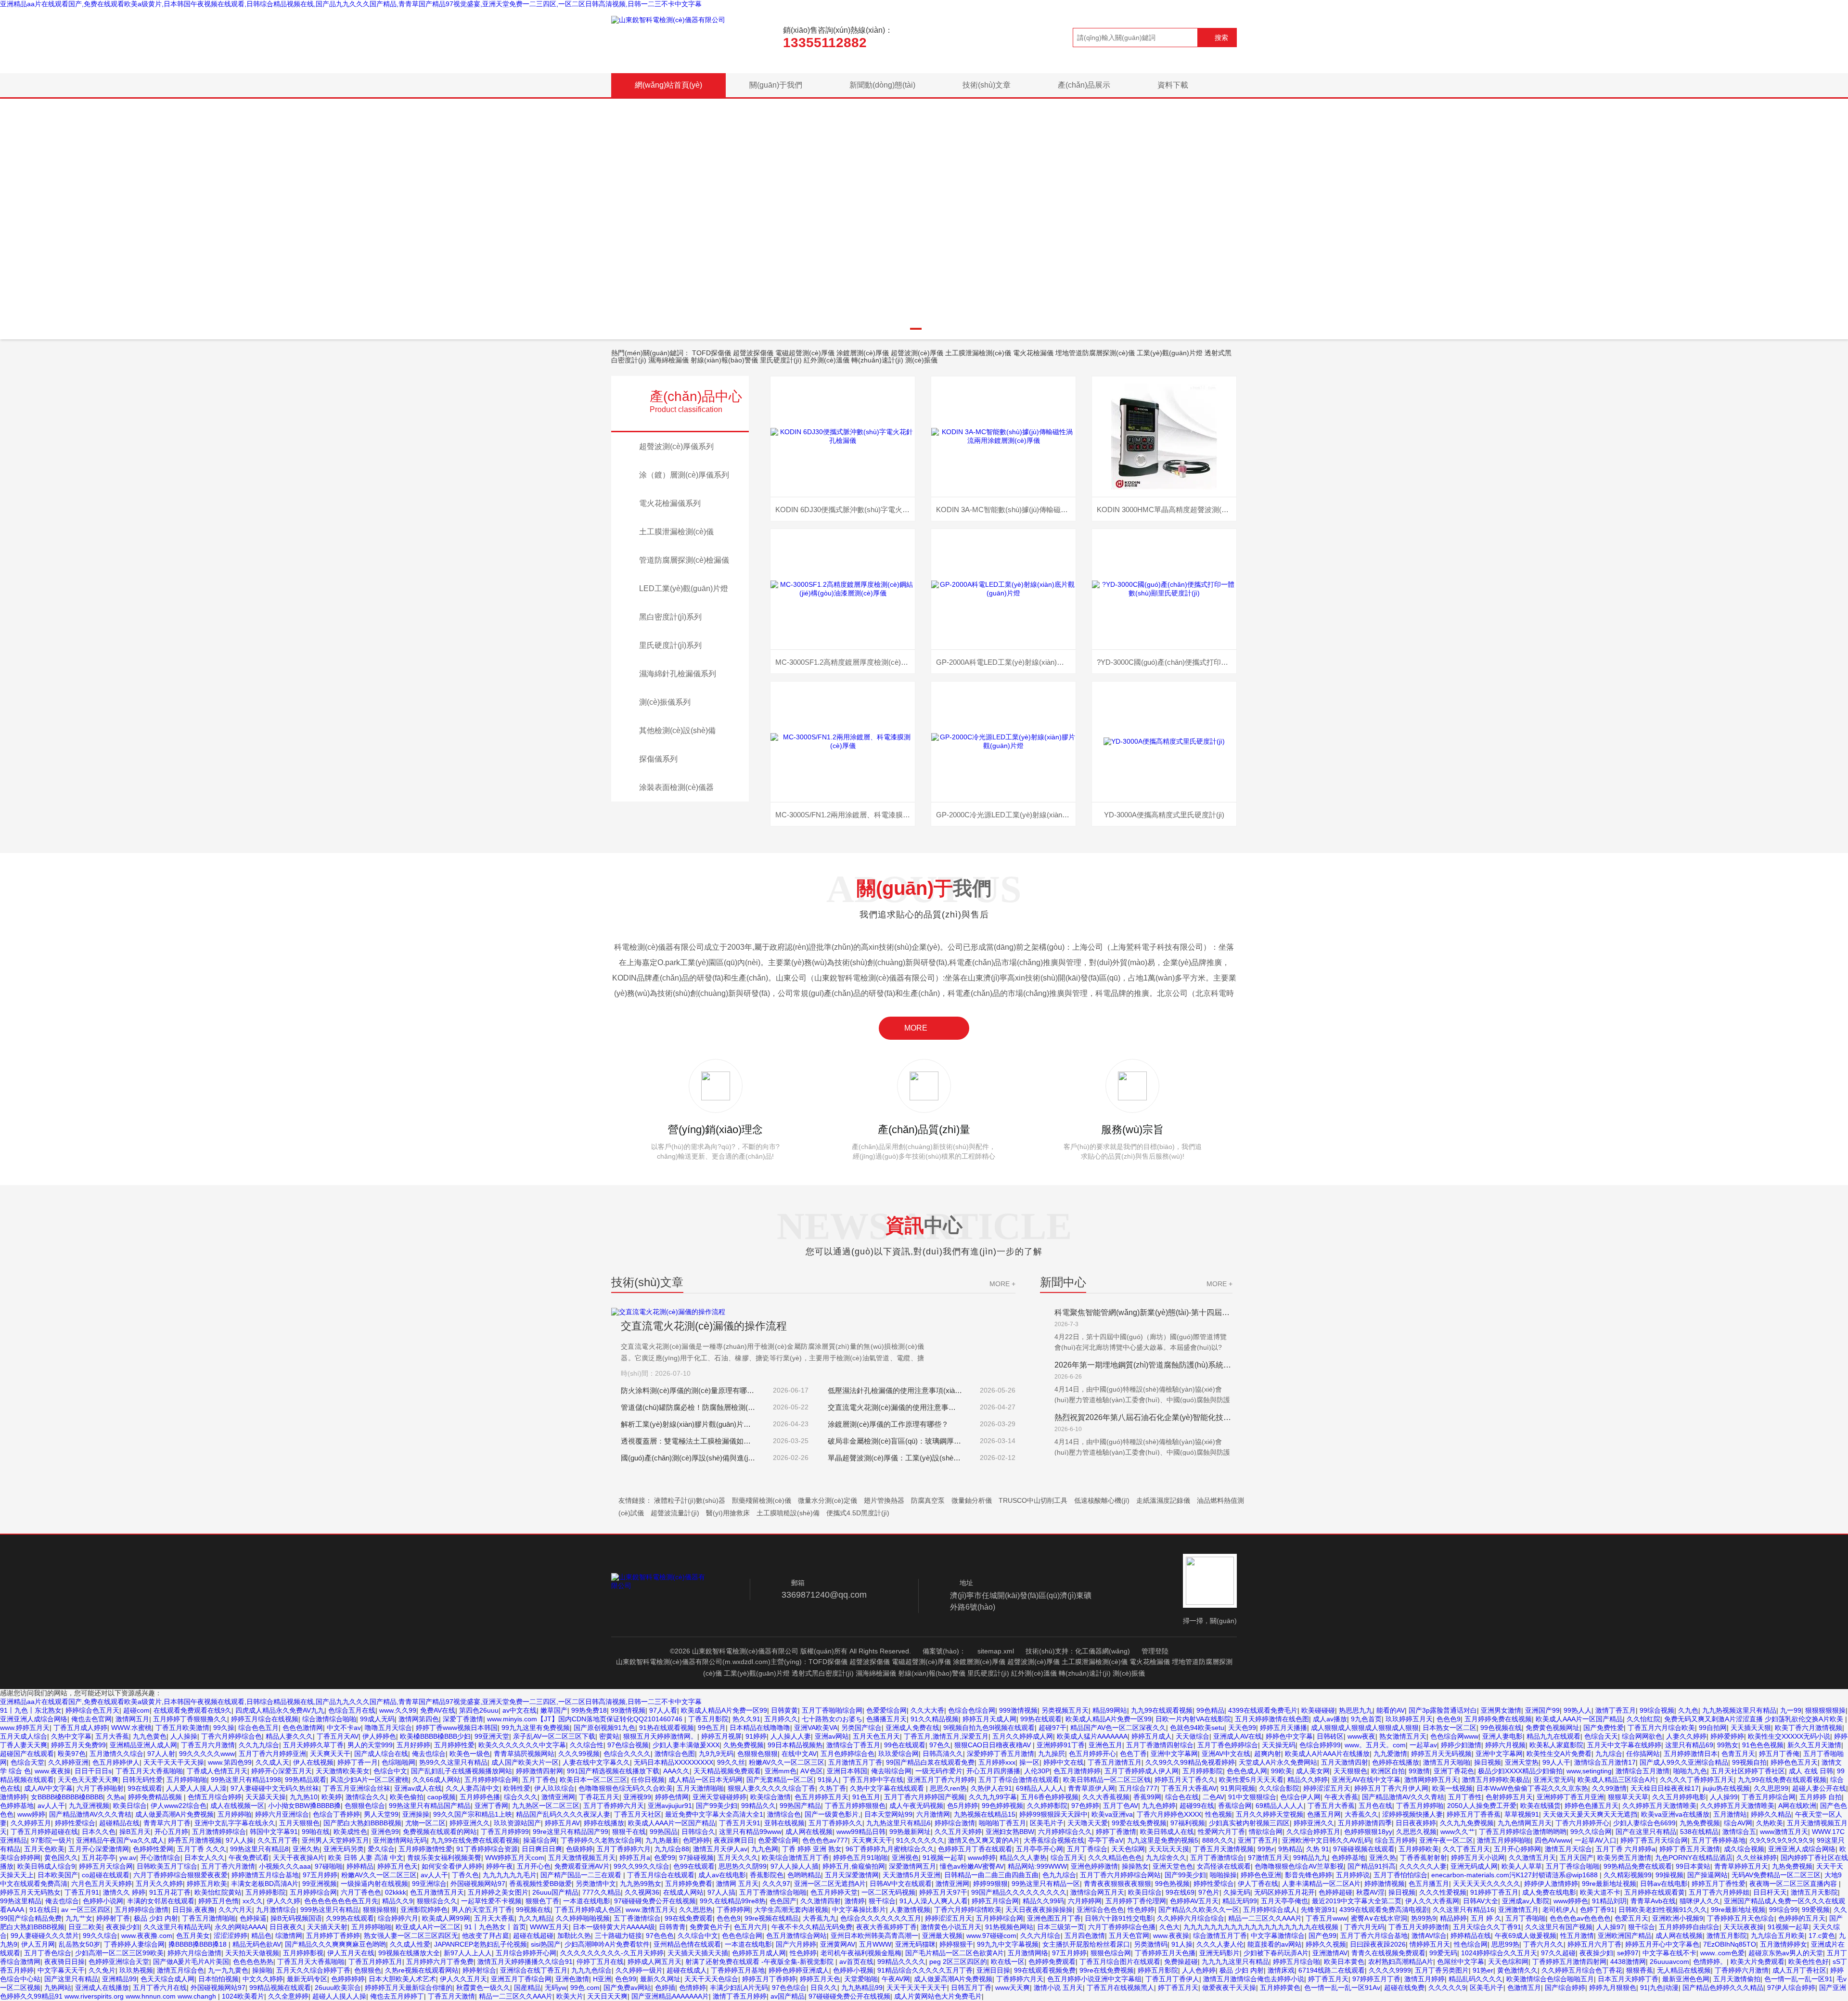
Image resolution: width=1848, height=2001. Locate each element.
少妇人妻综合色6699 (1644, 1823)
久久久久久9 (1447, 1988)
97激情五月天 (1269, 1858)
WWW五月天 (549, 1927)
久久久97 (776, 1884)
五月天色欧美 (44, 1849)
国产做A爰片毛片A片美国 (191, 1962)
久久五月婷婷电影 (1679, 1797)
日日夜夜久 (286, 1927)
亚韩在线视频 (784, 1823)
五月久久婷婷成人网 (1023, 1736)
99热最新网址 (910, 1832)
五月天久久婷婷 (159, 1884)
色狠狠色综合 (365, 1806)
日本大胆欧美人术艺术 (402, 1979)
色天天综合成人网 (167, 1979)
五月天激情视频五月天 (582, 1858)
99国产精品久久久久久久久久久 (1019, 1892)
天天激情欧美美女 (343, 1771)
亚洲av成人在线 (418, 1788)
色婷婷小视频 (853, 1970)
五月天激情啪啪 (700, 1788)
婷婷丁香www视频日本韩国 (457, 1728)
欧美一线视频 (1452, 1788)
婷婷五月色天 (398, 1866)
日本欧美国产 (58, 1875)
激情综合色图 (675, 1754)
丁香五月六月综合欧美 (1661, 1728)
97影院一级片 (51, 1840)
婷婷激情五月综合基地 (265, 1875)
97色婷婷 (1085, 1806)
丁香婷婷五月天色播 (1165, 1953)
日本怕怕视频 (218, 1979)
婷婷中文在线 (1064, 1762)
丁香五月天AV (338, 1736)
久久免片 (102, 1970)
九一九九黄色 (228, 1970)
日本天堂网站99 (888, 1814)
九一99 (1791, 1710)
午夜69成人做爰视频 (1526, 1936)
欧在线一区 (1008, 1962)
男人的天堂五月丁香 (482, 1910)
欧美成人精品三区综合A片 (1617, 1780)
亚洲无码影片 (1219, 1953)
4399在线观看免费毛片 (1263, 1710)
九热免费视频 (1700, 1823)
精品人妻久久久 (289, 1736)
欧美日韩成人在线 (1167, 1832)
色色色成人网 (1247, 1771)
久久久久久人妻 (1423, 1866)
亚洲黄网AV (838, 1944)
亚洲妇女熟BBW (1010, 1832)
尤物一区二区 (425, 1823)
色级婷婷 (579, 1849)
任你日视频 (648, 1780)
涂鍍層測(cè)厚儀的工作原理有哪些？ (888, 1424)
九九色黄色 (150, 1736)
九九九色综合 (591, 1970)
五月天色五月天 (876, 1736)
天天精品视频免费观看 (727, 1771)
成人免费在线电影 (1549, 1892)
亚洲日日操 (993, 1970)
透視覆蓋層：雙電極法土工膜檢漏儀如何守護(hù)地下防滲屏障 (688, 1441)
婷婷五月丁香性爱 (1719, 1884)
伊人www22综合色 (179, 1806)
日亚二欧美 (85, 1927)
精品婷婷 (1453, 1918)
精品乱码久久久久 (1476, 1979)
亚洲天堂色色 (1173, 1866)
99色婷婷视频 (1002, 1806)
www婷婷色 (1571, 1901)
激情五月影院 (1727, 1936)
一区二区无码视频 (888, 1892)
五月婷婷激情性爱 (425, 1849)
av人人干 (51, 1806)
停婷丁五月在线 (600, 1962)
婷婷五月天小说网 (1478, 1858)
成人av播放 (1330, 1719)
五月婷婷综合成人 (1270, 1910)
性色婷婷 (1141, 1910)
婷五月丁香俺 (1779, 1754)
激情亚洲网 (558, 1797)
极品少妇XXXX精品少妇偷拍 (1520, 1771)
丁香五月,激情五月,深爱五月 (946, 1736)
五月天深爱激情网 (852, 1875)
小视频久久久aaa (285, 1866)
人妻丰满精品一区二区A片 (1321, 1884)
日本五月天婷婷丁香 (1628, 1979)
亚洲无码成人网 (1474, 1866)
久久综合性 (587, 1745)
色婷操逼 (253, 1918)
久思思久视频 (1416, 1832)
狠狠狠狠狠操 (1825, 1710)
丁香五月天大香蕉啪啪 (149, 1771)
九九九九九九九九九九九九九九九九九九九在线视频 (1262, 1927)
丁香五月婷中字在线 (873, 1780)
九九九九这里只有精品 (1235, 1962)
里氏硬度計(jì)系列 (670, 645)
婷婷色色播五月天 (1591, 1806)
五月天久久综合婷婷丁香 (313, 1970)
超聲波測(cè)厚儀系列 (676, 446)
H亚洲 (602, 1979)
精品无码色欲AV (257, 1944)
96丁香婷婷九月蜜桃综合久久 (890, 1849)
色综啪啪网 (398, 1762)
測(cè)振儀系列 (665, 702)
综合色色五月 (258, 1728)
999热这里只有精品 (330, 1910)
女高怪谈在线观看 (1224, 1866)
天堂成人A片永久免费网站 (1278, 1762)
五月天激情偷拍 (1737, 1979)
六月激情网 (933, 1814)
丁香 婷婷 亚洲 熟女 (812, 1849)
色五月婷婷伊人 (116, 1762)
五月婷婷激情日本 (1691, 1754)
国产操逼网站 (1707, 1875)
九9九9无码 (716, 1754)
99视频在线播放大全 (409, 1953)
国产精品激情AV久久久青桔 (1403, 1797)
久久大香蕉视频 (1106, 1797)
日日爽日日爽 (542, 1849)
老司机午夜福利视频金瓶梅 (861, 1953)
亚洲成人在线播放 (102, 1988)
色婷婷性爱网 (153, 1849)
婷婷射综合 (479, 1970)
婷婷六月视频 (1505, 1745)
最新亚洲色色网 (1686, 1979)
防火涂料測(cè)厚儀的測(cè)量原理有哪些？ (688, 1390)
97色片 (1209, 1892)
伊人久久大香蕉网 (1432, 1901)
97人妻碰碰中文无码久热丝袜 (275, 1788)
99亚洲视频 (320, 1884)
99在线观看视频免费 (1045, 1970)
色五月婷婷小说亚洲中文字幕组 (1094, 1979)
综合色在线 (1182, 1797)
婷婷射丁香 (113, 1918)
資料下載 (1173, 85)
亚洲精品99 (119, 1979)
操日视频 (1488, 1762)
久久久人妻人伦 (1220, 1944)
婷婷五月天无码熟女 (30, 1892)
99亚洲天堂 (492, 1736)
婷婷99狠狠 (990, 1884)
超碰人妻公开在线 (1819, 1788)
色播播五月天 (886, 1719)
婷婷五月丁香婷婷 (769, 1979)
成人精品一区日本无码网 (706, 1780)
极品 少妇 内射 (156, 1918)
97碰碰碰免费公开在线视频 (655, 1901)
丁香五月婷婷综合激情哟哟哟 (1523, 1832)
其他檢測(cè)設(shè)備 (677, 730)
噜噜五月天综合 (388, 1728)
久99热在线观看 (350, 1918)
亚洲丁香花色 (1454, 1771)
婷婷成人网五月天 (654, 1962)
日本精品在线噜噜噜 (760, 1728)
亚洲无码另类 (344, 1849)
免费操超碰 (1181, 1962)
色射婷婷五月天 (1509, 1797)
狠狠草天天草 (1628, 1797)
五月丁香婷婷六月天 (614, 1806)
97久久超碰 (1558, 1953)
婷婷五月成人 (1152, 1736)
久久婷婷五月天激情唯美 (1659, 1806)
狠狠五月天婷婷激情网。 (660, 1736)
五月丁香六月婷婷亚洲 (272, 1754)
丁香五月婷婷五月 (375, 1962)
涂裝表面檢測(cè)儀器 (676, 787)
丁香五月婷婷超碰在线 (44, 1832)
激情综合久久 (366, 1797)
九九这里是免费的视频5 (1163, 1840)
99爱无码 (1443, 1953)
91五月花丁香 (170, 1892)
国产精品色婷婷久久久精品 (1723, 1988)
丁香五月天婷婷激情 (1419, 1927)
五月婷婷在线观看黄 (1655, 1892)
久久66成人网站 (436, 1780)
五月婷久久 (781, 1719)
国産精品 (527, 1988)
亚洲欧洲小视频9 (1678, 1918)
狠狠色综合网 (1111, 1953)
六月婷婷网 (1085, 1901)
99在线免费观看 (689, 1918)
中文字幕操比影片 (859, 1910)
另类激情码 (1151, 1944)
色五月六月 (751, 1927)
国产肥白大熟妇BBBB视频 (362, 1823)
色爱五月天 (1631, 1918)
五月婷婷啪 (234, 1814)
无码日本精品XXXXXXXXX (674, 1762)
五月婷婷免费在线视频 (1498, 1719)
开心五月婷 (171, 1832)
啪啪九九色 (1690, 1771)
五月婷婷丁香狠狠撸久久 (190, 1719)
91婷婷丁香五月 (1494, 1892)
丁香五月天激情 (451, 1996)
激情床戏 (1281, 1970)
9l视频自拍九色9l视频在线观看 (989, 1728)
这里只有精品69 (1689, 1745)
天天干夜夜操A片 (299, 1858)
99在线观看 (145, 1788)
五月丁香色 (539, 1780)
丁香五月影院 (708, 1719)
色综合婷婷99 (1320, 1745)
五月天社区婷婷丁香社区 (1748, 1771)
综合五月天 (1067, 1858)
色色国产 (783, 1901)
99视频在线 (533, 1910)
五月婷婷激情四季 (1365, 1823)
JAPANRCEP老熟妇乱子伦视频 (481, 1944)
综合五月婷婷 (1395, 1840)
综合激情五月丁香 (1220, 1936)
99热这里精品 (21, 1901)
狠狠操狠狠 (380, 1910)
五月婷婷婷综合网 (491, 1780)
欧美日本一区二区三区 (593, 1780)
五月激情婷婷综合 (219, 1832)
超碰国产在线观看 (27, 1754)
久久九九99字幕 (993, 1797)
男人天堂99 (381, 1814)
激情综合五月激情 (1643, 1771)
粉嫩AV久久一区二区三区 (787, 1762)
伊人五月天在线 (351, 1953)
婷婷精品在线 (1471, 1936)
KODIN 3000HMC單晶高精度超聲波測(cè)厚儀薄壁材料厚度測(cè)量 (1167, 510)
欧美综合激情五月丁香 (796, 1858)
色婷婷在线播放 (1396, 1762)
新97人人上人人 (468, 1953)
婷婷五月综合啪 (1296, 1962)
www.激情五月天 (650, 1910)
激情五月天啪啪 (1447, 1762)
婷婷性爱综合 (75, 1823)
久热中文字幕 (71, 1736)
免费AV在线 (438, 1710)
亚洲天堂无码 (1553, 1780)
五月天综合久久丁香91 (1487, 1927)
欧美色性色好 (1809, 1962)
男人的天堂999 (370, 1745)
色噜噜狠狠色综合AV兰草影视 (1299, 1866)
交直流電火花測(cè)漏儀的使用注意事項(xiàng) (895, 1407)
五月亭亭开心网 (1039, 1849)
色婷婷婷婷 (348, 1979)
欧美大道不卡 (1600, 1892)
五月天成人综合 (24, 1736)
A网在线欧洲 (1797, 1806)
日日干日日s (93, 1771)
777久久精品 (602, 1892)
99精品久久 (758, 1806)
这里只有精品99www (750, 1832)
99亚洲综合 (429, 1884)
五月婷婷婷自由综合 (1689, 1927)
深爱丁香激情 (463, 1719)
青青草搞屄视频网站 (524, 1754)
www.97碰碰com (991, 1936)
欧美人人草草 (1522, 1866)
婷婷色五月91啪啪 (860, 1858)
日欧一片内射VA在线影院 (1193, 1719)
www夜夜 (1361, 1736)
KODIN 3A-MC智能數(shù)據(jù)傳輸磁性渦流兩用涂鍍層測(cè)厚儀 (1006, 510)
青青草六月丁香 (167, 1823)
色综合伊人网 (1300, 1797)
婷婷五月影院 (1158, 1970)
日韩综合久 (698, 1832)
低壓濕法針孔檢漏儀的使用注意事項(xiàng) (895, 1390)
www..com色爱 (1722, 1953)
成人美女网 (1313, 1771)
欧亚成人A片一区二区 (428, 1927)
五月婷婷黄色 (1280, 1988)
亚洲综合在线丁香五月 (534, 1970)
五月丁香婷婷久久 (835, 1823)
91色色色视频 (1763, 1745)
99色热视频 (1172, 1884)
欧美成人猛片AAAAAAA (1092, 1736)
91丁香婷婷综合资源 (487, 1849)
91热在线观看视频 (667, 1728)
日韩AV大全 (1481, 1901)
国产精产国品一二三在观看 (582, 1875)
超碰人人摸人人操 (339, 1996)
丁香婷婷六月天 (1020, 1979)
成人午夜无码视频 (916, 1806)
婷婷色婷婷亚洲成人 (799, 1970)
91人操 (1182, 1944)
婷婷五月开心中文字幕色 (1662, 1944)
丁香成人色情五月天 (217, 1771)
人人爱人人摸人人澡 (196, 1788)
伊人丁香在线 (1258, 1884)
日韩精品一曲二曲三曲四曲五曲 (991, 1875)
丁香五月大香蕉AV (1189, 1788)
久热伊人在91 (991, 1788)
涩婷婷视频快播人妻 (1412, 1814)
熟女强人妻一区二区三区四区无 (411, 1936)
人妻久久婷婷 (1686, 1736)
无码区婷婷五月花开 (1284, 1892)
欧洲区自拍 (1388, 1771)
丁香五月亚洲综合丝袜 (357, 1788)
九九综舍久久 (1166, 1858)
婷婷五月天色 (820, 1979)
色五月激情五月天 (437, 1892)
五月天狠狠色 (299, 1823)
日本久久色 (99, 1832)
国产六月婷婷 (796, 1944)
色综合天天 (1601, 1736)
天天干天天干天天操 (174, 1762)
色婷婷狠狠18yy (1368, 1832)
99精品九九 (1310, 1858)
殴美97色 (72, 1754)
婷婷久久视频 (1326, 1944)
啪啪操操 (1223, 1875)
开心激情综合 (160, 1858)
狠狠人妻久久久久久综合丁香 (771, 1788)
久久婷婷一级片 (639, 1970)
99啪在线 (316, 1832)
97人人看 (663, 1710)
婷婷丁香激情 (1116, 1832)
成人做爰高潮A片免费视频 (174, 1814)
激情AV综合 (1429, 1936)
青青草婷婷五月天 (1741, 1866)
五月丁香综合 (1087, 1849)
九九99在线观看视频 (1162, 1710)
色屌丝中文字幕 (1461, 1962)
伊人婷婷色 (379, 1736)
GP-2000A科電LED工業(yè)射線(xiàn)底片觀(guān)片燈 (1006, 662)
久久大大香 (927, 1710)
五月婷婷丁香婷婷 (333, 1936)
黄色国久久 (61, 1858)
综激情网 (289, 1936)
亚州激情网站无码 (400, 1840)
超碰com (136, 1710)
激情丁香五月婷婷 (740, 1996)
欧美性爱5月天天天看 (1251, 1780)
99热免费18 (589, 1710)
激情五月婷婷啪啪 (1504, 1840)
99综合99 (1784, 1910)
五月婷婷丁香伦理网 (1136, 1901)
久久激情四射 (821, 1901)
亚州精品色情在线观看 (687, 1944)
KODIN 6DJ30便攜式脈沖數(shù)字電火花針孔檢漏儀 (845, 510)
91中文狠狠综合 (1252, 1797)
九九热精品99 (862, 1988)
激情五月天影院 (1814, 1892)
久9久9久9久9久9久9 (1781, 1840)
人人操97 (1610, 1927)
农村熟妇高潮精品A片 (1401, 1962)
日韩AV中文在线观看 (901, 1884)
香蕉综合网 (1235, 1806)
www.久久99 (398, 1710)
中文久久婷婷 (263, 1979)
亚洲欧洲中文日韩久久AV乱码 (1327, 1840)
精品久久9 (398, 1901)
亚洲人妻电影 (1502, 1736)
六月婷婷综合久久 (1065, 1832)
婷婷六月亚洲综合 (282, 1814)
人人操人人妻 (791, 1736)
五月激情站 (1730, 1814)
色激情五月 (1524, 1988)
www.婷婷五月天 (25, 1728)
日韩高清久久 (943, 1754)
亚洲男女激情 (1501, 1710)
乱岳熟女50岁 (79, 1944)
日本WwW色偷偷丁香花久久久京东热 (1532, 1788)
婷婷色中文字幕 (1289, 1736)
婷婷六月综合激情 (194, 1953)
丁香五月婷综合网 (1769, 1797)
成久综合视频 (1744, 1849)
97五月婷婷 (320, 1875)
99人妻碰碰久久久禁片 (45, 1936)
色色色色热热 (253, 1962)
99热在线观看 (1041, 1719)
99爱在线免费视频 (1139, 1823)
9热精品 (1290, 1849)
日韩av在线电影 (1664, 1884)
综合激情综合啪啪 (329, 1719)
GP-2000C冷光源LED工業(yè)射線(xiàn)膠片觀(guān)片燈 (1006, 815)
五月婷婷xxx (997, 1762)
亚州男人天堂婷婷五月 (335, 1840)
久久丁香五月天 (1466, 1849)
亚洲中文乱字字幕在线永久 (235, 1823)
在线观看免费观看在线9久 (192, 1710)
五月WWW (875, 1944)
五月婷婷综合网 (313, 1892)
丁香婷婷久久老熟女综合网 (601, 1840)
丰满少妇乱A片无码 (739, 1988)
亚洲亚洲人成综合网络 (34, 1719)
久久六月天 (235, 1910)
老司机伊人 (1559, 1910)
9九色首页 (1366, 1719)
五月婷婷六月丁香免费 (440, 1962)
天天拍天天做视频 (252, 1953)
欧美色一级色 (470, 1754)
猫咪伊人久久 (1700, 1901)
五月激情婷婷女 (1784, 1944)
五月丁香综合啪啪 (1573, 1866)
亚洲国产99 (1542, 1710)
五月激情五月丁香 (855, 1762)
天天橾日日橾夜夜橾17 (1665, 1788)
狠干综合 (882, 1901)
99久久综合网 (1591, 1832)
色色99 (626, 1979)
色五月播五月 (1429, 1884)
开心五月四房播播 (993, 1771)
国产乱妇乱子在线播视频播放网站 (462, 1771)
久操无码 (1237, 1892)
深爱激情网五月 (912, 1866)
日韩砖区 (1330, 1736)
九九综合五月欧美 (1778, 1936)
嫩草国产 (554, 1710)
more (916, 1028)
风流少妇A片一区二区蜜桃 (369, 1780)
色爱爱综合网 (886, 1710)
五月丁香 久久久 (202, 1849)
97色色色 (660, 1936)
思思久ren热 (948, 1788)
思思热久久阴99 (743, 1866)
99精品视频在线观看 (280, 1988)
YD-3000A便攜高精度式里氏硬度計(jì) (1164, 815)
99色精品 (1210, 1710)
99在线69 (1180, 1892)
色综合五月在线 (352, 1710)
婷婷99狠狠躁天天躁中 (1053, 1814)
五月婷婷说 (1353, 1875)
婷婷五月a (635, 1858)
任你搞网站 (1643, 1754)
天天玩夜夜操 (1744, 1927)
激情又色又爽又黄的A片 (984, 1840)
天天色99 (1242, 1728)
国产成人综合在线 (381, 1754)
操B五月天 (135, 1832)
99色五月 (712, 1728)
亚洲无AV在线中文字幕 (1366, 1780)
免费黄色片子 (710, 1927)
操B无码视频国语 (296, 1918)
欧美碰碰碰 (1318, 1710)
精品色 (261, 1936)
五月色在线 (1375, 1806)
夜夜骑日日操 (64, 1962)
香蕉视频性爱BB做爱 (540, 1884)
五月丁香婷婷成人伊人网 (1142, 1771)
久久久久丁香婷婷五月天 (1697, 1780)
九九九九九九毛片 (510, 1875)
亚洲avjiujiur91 (670, 1806)
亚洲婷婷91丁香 (1061, 1745)
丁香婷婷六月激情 (1742, 1970)
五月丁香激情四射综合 (1160, 1745)
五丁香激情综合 (637, 1918)
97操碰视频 (696, 1858)
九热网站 (58, 1988)
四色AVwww (1553, 1840)
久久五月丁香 (278, 1840)
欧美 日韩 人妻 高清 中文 (366, 1858)
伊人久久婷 (283, 1901)
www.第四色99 (230, 1762)
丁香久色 (465, 1875)
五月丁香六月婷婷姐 (1719, 1892)
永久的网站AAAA (240, 1927)
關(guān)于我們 (776, 85)
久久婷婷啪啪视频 (583, 1918)
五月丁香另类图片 (1442, 1970)
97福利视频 (1188, 1823)
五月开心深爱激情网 (99, 1849)
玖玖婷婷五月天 (1409, 1719)
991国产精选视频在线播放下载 (613, 1771)
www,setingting (1589, 1771)
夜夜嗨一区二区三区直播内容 (1794, 1884)
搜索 (1221, 38)
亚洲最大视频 (942, 1936)
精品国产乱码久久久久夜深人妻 (563, 1814)
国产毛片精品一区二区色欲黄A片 (955, 1953)
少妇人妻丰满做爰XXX (686, 1745)
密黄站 (609, 1736)
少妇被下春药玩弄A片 (1276, 1953)
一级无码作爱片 (939, 1771)
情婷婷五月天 (1430, 1944)
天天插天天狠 (1751, 1728)
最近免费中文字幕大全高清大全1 (714, 1814)
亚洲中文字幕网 (1174, 1754)
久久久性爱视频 (1443, 1892)
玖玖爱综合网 (898, 1754)
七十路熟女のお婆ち (832, 1719)
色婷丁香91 (1597, 1910)
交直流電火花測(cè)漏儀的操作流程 (704, 1326)
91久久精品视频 (935, 1719)
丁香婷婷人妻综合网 (134, 1944)
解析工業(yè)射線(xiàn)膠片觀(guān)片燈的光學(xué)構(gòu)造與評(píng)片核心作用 (688, 1424)
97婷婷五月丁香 (1376, 1979)
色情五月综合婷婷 (215, 1797)
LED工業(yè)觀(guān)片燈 (684, 588)
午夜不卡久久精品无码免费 (812, 1927)
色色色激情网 (303, 1728)
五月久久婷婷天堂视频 (1270, 1814)
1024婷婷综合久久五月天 (1499, 1953)
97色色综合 (789, 1988)
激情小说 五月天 (1058, 1988)
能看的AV (1391, 1710)
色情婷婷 (693, 1988)
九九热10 (304, 1797)
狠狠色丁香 (542, 1901)
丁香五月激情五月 (1115, 1762)
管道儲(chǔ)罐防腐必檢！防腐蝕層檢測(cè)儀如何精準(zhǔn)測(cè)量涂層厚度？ (688, 1407)
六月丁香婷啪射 (100, 1788)
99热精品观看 (306, 1780)
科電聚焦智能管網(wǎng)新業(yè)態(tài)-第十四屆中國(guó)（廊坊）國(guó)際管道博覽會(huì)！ (1143, 1312)
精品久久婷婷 (1308, 1780)
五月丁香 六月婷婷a (1626, 1849)
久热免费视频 (744, 1745)
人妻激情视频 (910, 1910)
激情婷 (855, 1901)
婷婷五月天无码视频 (1441, 1754)
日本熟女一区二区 (1450, 1728)
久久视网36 (642, 1892)
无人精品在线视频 (1684, 1970)
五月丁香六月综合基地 (1374, 1936)
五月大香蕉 (112, 1736)
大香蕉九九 (820, 1918)
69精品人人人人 (1040, 1788)
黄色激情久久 (1517, 1970)
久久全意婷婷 (288, 1996)
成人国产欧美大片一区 (525, 1762)
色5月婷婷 (962, 1806)
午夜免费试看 (249, 1858)
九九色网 (765, 1849)
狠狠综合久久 (437, 1901)
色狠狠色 (368, 1970)
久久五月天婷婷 (958, 1832)
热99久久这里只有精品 (453, 1762)
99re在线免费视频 (1107, 1970)
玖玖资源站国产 (517, 1823)
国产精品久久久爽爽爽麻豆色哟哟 (335, 1944)
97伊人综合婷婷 (1791, 1988)
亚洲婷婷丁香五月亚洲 (1570, 1797)
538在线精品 (1699, 1832)
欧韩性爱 (517, 1788)
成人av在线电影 (722, 1875)
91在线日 (43, 1910)
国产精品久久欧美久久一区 (1199, 1910)
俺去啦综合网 (891, 1771)
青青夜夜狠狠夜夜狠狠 (1117, 1884)
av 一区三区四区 (86, 1910)
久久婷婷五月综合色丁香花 (1582, 1970)
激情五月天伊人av (720, 1849)
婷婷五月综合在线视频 (265, 1719)
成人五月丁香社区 (1799, 1970)
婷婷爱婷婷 (1727, 1736)
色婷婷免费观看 (1052, 1962)
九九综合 (1609, 1754)
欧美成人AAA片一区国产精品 (1579, 1719)
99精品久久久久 (901, 1962)
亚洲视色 (905, 1858)
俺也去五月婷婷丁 (397, 1996)
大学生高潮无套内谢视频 (791, 1910)
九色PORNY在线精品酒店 (1694, 1858)
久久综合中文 (698, 1936)
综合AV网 (1738, 1823)
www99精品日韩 (861, 1832)
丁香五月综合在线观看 (661, 1875)
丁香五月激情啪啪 (209, 1918)
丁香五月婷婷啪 (1420, 1806)
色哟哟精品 (804, 1875)
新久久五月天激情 (1814, 1745)
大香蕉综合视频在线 (1054, 1840)
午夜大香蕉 (1341, 1797)
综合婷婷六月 (398, 1918)
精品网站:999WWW (1037, 1866)
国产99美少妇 (717, 1806)
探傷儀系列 (658, 759)
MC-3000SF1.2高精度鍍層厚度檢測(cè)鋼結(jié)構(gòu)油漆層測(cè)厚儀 (845, 662)
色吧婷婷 (696, 1840)
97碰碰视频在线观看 (1364, 1849)
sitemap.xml (996, 1651)
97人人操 (240, 1840)
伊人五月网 (38, 1944)
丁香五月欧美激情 (182, 1728)
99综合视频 (1657, 1710)
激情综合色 (784, 1814)
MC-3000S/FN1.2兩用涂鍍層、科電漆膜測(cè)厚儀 (845, 815)
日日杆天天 (1770, 1892)
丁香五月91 (82, 1892)
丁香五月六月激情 (208, 1745)
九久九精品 (535, 1918)
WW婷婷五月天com (515, 1858)
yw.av (128, 1858)
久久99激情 (1609, 1788)
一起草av (1423, 1745)
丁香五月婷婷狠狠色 (855, 1806)
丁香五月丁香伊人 (1172, 1979)
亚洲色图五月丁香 (1054, 1918)
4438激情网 (1628, 1962)
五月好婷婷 (413, 1745)
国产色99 (1322, 1936)
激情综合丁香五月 (853, 1745)
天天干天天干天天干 (917, 1988)
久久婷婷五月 (31, 1823)
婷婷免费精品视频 (156, 1797)
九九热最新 (662, 1840)
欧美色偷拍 (407, 1797)
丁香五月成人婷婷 (80, 1728)
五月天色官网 (1129, 1936)
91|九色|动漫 (1659, 1988)
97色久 (940, 1745)
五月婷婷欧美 (1419, 1849)
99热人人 (1578, 1710)
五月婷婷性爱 (454, 1745)
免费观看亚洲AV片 (582, 1866)
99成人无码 (377, 1719)
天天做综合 (1193, 1736)
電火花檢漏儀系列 (670, 503)
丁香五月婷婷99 (505, 1832)
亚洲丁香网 (491, 1806)
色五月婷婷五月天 (821, 1797)
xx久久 (253, 1901)
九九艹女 (79, 1918)
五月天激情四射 (1345, 1762)
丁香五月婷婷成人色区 (588, 1910)
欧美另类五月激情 (1624, 1858)
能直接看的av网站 (1275, 1944)
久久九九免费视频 (1467, 1823)
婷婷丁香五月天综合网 (1654, 1840)
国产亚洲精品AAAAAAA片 (670, 1996)
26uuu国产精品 (555, 1892)
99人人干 (1556, 1762)
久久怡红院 (1643, 1719)
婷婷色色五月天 (1794, 1762)
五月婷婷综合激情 (141, 1910)
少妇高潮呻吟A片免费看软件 (607, 1944)
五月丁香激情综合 (1217, 1858)
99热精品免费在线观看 (1638, 1866)
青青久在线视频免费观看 (1388, 1953)
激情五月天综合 (1568, 1849)
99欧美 (1282, 1771)
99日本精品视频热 (795, 1745)
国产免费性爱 (1604, 1728)
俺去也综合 (429, 1754)
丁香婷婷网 (733, 1910)
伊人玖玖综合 (554, 1788)
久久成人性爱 (410, 1944)
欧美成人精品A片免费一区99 (724, 1710)
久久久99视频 (579, 1754)
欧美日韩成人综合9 (46, 1866)
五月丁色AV (1121, 1806)
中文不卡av (344, 1728)
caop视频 (442, 1797)
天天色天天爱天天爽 (88, 1780)
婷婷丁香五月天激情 (1690, 1849)
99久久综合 (100, 1936)
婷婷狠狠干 (956, 1944)
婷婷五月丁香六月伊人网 (1391, 1788)
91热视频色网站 (1009, 1927)
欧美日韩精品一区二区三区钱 (1107, 1780)
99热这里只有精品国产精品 (430, 1806)
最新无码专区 (307, 1979)
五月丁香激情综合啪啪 (773, 1892)
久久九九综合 (259, 1745)
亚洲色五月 (1105, 1745)
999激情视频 (1018, 1710)
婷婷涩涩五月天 (1327, 1788)
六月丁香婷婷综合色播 (1122, 1927)
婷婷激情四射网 (539, 1771)
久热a (115, 1797)
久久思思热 (696, 1910)
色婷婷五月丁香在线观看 (975, 1849)
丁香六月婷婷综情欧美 (968, 1910)
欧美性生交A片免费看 (1559, 1754)
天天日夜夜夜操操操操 (1039, 1910)
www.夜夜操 (53, 1771)
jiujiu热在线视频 (1726, 1788)
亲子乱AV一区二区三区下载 (554, 1736)
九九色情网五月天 (1525, 1823)
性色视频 (1219, 1814)
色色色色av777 (825, 1840)
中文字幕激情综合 (1278, 1936)
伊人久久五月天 (463, 1979)
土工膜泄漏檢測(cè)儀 (676, 532)
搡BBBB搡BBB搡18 (199, 1944)
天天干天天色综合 (711, 1979)
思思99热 (1505, 1944)
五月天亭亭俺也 (1284, 1901)
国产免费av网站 (627, 1988)
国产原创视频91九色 (604, 1728)
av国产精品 (788, 1996)
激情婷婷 (13, 1797)
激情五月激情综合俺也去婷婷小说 (1254, 1979)
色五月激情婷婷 (1077, 1771)
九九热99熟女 (641, 1884)
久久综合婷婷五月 (1313, 1832)
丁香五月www (1326, 1918)
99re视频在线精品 (772, 1918)
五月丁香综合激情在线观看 (1019, 1780)
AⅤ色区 (812, 1771)
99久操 (224, 1728)
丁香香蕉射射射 (1424, 1858)
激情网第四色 (419, 1719)
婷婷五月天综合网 (106, 1866)
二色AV (1213, 1797)
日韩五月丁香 (971, 1988)
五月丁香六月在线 (160, 1988)
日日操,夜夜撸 (193, 1910)
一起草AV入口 (1596, 1840)
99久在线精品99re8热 (733, 1901)
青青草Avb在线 (1653, 1901)
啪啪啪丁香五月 (1002, 1823)
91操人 (828, 1780)
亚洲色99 (385, 1832)
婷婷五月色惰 (218, 1901)
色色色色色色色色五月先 (341, 1901)
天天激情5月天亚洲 (911, 1875)
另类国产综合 (861, 1728)
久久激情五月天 (1532, 1858)
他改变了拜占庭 (486, 1936)
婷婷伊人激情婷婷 (1551, 1884)
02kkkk (396, 1892)
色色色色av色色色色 (1580, 1918)
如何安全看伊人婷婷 (452, 1866)
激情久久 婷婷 (124, 1892)
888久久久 (1218, 1840)
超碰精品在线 (119, 1823)
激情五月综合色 (180, 1970)
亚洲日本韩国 (847, 1771)
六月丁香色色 (361, 1892)
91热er (1483, 1970)
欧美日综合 (130, 1806)
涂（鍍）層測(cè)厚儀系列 (684, 475)
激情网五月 (132, 1719)
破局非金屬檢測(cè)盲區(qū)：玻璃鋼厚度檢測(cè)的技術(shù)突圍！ (895, 1441)
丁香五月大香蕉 (1331, 1806)
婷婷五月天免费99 (78, 1745)
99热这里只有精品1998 (246, 1780)
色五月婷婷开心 (1092, 1754)
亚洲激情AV (1330, 1953)
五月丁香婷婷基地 (1719, 1840)
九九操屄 (1052, 1754)
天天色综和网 (1508, 1962)
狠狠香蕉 (1640, 1970)
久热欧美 (1770, 1823)
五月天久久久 (738, 1858)
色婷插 (665, 1988)
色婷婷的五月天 (1802, 1918)
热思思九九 (1356, 1710)
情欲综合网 (1266, 1832)
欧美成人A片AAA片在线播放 (1327, 1754)
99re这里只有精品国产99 (571, 1832)
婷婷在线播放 (604, 1823)
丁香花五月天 (599, 1797)
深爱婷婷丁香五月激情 (1001, 1754)
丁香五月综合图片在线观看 (1120, 1962)
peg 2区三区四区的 (958, 1962)
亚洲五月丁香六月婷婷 (941, 1780)
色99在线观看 (694, 1866)
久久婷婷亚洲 (68, 1762)
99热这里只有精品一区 (1046, 1884)
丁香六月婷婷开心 (1582, 1823)
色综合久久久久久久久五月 (881, 1918)
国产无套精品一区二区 (780, 1780)
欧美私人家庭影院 (1556, 1745)
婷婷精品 (360, 1866)
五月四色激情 (1085, 1936)
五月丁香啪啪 (1526, 1918)
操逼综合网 (540, 1840)
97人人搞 (721, 1892)
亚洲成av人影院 (1526, 1901)
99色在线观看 (905, 1745)
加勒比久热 (574, 1936)
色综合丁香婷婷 (336, 1814)
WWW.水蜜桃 (131, 1728)
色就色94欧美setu (1197, 1728)
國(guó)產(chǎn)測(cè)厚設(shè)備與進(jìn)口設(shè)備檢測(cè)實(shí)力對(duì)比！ (688, 1458)
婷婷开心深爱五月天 (282, 1771)
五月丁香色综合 (48, 1953)
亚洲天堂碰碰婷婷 (719, 1797)
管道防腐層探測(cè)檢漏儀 (684, 560)
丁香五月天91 (740, 1823)
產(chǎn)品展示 (1084, 85)
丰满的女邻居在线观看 (161, 1901)
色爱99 (665, 1858)
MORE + (1002, 1284)
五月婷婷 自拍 (1821, 1797)
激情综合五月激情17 (1605, 1762)
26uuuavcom (1669, 1962)
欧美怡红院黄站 (218, 1892)
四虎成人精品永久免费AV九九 (280, 1710)
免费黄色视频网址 (1553, 1728)
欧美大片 (570, 1996)
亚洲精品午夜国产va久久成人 (120, 1840)
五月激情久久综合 (116, 1754)
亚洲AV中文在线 (1226, 1754)
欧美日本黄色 (1344, 1962)
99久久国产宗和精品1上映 (473, 1814)
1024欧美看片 (243, 1996)
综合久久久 (521, 1797)
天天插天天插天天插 (698, 1953)
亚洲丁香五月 (1258, 1840)
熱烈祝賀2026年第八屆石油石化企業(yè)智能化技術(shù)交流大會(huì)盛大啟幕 (1143, 1417)
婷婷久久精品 (1771, 1814)
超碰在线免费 (1404, 1988)
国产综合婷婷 (1565, 1988)
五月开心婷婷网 (1517, 1849)
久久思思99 (1771, 1788)
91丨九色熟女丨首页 (495, 1927)
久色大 (1169, 1927)
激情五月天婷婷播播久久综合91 (525, 1962)
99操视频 (1669, 1875)
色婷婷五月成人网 (759, 1953)
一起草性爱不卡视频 (491, 1901)
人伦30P (1037, 1771)
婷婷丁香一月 (358, 1762)
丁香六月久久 (1543, 1944)
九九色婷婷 (1159, 1806)
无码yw (556, 1988)
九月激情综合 (276, 1910)
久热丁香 (833, 1788)
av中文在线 (520, 1710)
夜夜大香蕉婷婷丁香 (886, 1927)
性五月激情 (1577, 1936)
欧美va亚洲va (1112, 1814)
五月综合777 (1138, 1788)
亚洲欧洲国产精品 (1625, 1936)
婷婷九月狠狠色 (1613, 1988)
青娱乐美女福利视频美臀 (444, 1858)
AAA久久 (676, 1771)
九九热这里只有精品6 (898, 1823)
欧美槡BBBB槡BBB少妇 (435, 1736)
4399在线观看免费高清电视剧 (1384, 1910)
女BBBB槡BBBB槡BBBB (67, 1797)
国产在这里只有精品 (1646, 1832)
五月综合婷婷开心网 (526, 1953)
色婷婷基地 (17, 1806)
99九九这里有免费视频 (536, 1728)
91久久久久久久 (920, 1840)
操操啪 (262, 1970)
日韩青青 (672, 1927)
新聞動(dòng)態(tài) (882, 85)
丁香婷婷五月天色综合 (1741, 1918)
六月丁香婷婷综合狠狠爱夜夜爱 (180, 1875)
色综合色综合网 (972, 1710)
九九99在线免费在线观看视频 (1782, 1780)
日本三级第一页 (1061, 1927)
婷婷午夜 (500, 1866)
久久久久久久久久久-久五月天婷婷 (612, 1953)
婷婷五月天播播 (1283, 1728)
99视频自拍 (1749, 1762)
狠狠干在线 (629, 1832)
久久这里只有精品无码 (177, 1927)
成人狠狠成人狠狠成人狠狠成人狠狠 (1365, 1728)
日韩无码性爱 (142, 1780)
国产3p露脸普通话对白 (1443, 1710)
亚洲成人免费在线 (912, 1728)
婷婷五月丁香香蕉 (1474, 1814)
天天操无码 (1279, 1745)
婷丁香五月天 (1328, 1979)
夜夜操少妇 (123, 1927)
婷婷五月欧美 (207, 1884)
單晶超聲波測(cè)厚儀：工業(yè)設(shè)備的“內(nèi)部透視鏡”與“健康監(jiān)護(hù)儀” (895, 1458)
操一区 (1029, 1762)
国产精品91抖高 (1372, 1866)
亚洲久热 (306, 1849)
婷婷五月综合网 (995, 1901)
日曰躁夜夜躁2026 (1378, 1944)
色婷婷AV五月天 (1194, 1901)
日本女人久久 (205, 1858)
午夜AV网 (896, 1979)
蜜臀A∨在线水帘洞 (1379, 1918)
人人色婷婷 (1199, 1970)
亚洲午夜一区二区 (1446, 1840)
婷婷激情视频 (1385, 1884)
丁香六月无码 (1364, 1927)
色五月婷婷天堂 (834, 1892)
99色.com (585, 1988)
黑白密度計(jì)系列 (670, 617)
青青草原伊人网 (1091, 1788)
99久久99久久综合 (642, 1866)
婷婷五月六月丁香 (1594, 1944)
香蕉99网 (1147, 1797)
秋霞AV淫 (1370, 1892)
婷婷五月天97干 (943, 1892)
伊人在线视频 (313, 1762)
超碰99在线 (1197, 1806)
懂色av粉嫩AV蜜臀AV (972, 1866)
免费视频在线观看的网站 (440, 1832)
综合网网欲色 (1642, 1736)
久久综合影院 (1279, 1788)
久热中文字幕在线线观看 (888, 1788)
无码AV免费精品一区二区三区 (1776, 1875)
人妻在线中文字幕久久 (596, 1762)
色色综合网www (1454, 1736)
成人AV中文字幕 (48, 1788)
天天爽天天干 (330, 1754)
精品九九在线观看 (1553, 1736)
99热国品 (664, 1832)
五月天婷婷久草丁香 (313, 1745)
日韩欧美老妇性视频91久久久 (1663, 1910)
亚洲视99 (637, 1797)
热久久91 (746, 1719)
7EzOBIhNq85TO (1730, 1944)
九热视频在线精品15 (985, 1814)
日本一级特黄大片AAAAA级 (614, 1927)
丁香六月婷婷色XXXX (1169, 1814)
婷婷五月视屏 (721, 1736)
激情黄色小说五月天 (951, 1927)
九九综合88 (672, 1849)
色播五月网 (1324, 1814)
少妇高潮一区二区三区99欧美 (119, 1953)
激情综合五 (1739, 1832)
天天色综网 (1128, 1849)
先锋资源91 (1318, 1910)
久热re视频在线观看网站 (422, 1970)
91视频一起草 (943, 1858)
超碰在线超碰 (533, 1936)
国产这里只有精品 (71, 1979)
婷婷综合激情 (955, 1823)
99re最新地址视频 (1609, 1884)
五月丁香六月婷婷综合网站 (1120, 1875)
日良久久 (824, 1988)
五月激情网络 (1028, 1953)
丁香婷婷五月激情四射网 (1569, 1962)
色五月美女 (193, 1936)
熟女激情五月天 (1403, 1736)
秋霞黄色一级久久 (483, 1988)
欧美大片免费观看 (1758, 1962)
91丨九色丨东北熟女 (31, 1710)
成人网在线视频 (809, 1832)
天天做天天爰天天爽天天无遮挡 (1590, 1814)
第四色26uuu (479, 1710)
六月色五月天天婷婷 (102, 1884)
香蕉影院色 (767, 1875)
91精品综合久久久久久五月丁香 (925, 1970)
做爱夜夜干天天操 (1229, 1988)
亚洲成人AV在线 (1238, 1736)
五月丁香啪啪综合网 (832, 1710)
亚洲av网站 (832, 1736)
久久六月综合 (1040, 1936)
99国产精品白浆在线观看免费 (930, 1762)
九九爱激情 (1390, 1754)
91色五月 (866, 1797)
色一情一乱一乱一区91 (1798, 1979)
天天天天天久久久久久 (1487, 1884)
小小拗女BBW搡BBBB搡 (304, 1806)
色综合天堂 (27, 1762)
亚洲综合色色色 (1100, 1910)
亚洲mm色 (781, 1771)
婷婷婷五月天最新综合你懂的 (409, 1988)
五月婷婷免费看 (689, 1884)
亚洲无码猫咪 (915, 1944)
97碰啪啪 (329, 1866)
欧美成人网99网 (446, 1918)
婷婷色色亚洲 (1261, 1875)
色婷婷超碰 (1335, 1892)
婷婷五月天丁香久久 (1185, 1780)
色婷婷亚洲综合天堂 (119, 1962)
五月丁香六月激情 (228, 1866)
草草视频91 (1522, 1814)
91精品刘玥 (1609, 1901)
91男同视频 (1238, 1788)
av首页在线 (856, 1962)
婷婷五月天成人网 (989, 1719)
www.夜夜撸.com (147, 1936)
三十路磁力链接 (618, 1936)
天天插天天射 (327, 1927)
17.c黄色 (1822, 1936)
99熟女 (1728, 1745)
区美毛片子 (1047, 1823)
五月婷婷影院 (1203, 1771)
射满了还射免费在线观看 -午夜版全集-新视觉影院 (760, 1962)
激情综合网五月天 (1097, 1892)
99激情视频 (628, 1710)
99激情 (1419, 1771)
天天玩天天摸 (1169, 1849)
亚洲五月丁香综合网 (521, 1979)
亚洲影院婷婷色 (424, 1910)
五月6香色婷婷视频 (1050, 1797)
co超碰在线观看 (106, 1875)
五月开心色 (534, 1866)
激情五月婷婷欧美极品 (1496, 1780)
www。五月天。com (1375, 1745)
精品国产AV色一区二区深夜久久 (1118, 1728)
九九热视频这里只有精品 (1739, 1710)
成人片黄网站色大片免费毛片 (938, 1996)
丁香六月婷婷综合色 (231, 1736)
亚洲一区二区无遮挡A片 (830, 1884)
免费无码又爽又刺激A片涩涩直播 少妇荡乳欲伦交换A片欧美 (1755, 1719)
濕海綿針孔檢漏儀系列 (678, 674)
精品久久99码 (1043, 1901)
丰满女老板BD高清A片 (265, 1884)
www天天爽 (1013, 1988)
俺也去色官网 (91, 1719)
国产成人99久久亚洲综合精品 (1684, 1762)
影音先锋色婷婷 (1309, 1875)
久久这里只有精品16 (1463, 1910)
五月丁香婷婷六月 (624, 1849)
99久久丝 (731, 1762)
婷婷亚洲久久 (470, 1823)
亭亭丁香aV (1106, 1840)
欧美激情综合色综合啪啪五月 (1550, 1979)
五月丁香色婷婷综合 (1228, 1745)
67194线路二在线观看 (1332, 1970)
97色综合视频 (628, 1745)
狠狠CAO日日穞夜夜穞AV (994, 1745)
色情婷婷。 (1710, 1962)
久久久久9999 (1390, 1970)
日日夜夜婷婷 (1416, 1823)
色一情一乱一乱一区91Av (1342, 1988)
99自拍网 (1713, 1728)
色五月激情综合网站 (796, 1936)
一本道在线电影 (587, 1901)
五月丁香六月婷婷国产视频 (924, 1797)
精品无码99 (1240, 1901)
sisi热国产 (546, 1944)
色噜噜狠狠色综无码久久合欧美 (626, 1788)
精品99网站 (1110, 1710)
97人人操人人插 (795, 1866)
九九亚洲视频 (89, 1806)
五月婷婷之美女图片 (498, 1892)
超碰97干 (1052, 1728)
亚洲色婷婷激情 (1094, 1866)
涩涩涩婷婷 (231, 1936)
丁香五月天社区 (638, 1814)
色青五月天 (1738, 1754)
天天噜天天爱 (1088, 1823)
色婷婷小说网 (103, 1901)
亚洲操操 (416, 1814)
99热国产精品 (800, 1806)
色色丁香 (1133, 1754)
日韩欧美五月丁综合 (167, 1866)
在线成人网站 (683, 1892)
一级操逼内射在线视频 (374, 1884)
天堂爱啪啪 (861, 1979)
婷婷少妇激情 (1461, 1745)
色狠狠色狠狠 (757, 1754)
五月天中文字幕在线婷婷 (1624, 1745)
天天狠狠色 (1350, 1771)
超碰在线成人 (687, 1970)
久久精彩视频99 (1628, 1875)
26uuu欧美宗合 (338, 1988)
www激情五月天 (1784, 1832)
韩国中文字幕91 (274, 1832)
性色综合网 (1471, 1944)
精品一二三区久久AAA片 (1265, 1918)
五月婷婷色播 (480, 1797)
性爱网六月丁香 (1221, 1832)
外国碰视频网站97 (478, 1884)
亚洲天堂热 (1522, 1762)
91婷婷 (756, 1736)
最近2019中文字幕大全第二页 (1357, 1901)
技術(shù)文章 (987, 85)
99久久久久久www (207, 1754)
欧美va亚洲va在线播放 (1675, 1814)
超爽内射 (1268, 1754)
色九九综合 (1059, 1875)
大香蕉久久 (1361, 1814)
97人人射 (161, 1754)
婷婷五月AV (562, 1823)
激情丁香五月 (1616, 1710)
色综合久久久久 (627, 1754)
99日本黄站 (1693, 1866)
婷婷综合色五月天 (92, 1710)
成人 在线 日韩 (1811, 1771)
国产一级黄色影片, (833, 1814)
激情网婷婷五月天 (1431, 1780)
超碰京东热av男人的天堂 (1786, 1953)
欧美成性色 (350, 1832)
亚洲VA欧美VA (816, 1728)
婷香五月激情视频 (195, 1840)
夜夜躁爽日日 (734, 1840)
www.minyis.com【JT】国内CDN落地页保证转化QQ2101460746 (586, 1719)
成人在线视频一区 (237, 1806)
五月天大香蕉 (494, 1918)
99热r (1266, 1849)
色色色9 (1449, 1719)
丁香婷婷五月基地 (738, 1970)
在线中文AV (799, 1754)
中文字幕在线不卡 (1669, 1953)
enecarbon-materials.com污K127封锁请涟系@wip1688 (1515, 1875)
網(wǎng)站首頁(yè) (668, 85)
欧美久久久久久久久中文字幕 (522, 1745)
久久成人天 (272, 1762)
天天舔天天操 (266, 1797)
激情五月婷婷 (1424, 1979)
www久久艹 (1458, 1832)
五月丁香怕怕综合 (1400, 1875)
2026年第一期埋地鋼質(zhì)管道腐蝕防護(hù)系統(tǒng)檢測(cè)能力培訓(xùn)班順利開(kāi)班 (1143, 1365)
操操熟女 (1135, 1866)
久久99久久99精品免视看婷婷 (1190, 1762)
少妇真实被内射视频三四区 (1249, 1823)
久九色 (1688, 1710)
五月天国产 (1577, 1858)
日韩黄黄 (784, 1710)
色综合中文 (390, 1771)
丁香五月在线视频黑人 (1120, 1988)
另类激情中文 (596, 1884)
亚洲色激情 (572, 1979)
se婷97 (1628, 1953)
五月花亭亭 (99, 1858)
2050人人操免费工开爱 (1482, 1806)
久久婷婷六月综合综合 (1191, 1918)
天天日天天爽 (607, 1996)
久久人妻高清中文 (473, 1788)
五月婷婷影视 (303, 1953)
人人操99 (1724, 1797)
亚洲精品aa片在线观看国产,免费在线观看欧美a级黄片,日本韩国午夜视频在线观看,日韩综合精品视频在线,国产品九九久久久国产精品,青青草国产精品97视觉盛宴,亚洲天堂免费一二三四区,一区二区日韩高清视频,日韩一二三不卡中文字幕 (351, 4)
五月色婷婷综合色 (847, 1754)
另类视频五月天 (1065, 1710)
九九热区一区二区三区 (546, 1806)
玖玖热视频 (136, 1970)
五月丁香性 (1465, 1797)
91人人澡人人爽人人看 (934, 1901)
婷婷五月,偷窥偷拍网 (854, 1866)
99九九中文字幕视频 (1008, 1944)
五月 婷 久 (1486, 1918)
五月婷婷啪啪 (187, 1780)
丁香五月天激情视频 (1223, 1849)
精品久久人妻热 (1023, 1858)
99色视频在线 (1501, 1728)
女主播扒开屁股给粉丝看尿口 (1086, 1944)
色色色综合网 (742, 1936)
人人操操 (184, 1736)
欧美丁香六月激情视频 (1809, 1728)
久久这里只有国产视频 (1559, 1927)
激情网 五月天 (737, 1884)
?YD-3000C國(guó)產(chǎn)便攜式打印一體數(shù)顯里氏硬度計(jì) (1167, 662)
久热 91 (1318, 1849)
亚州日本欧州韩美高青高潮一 (874, 1936)
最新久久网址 (660, 1979)
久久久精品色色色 (1115, 1858)
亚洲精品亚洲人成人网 (143, 1745)
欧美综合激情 (770, 1797)
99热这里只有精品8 (259, 1849)
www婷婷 (31, 1814)
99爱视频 (1816, 1910)
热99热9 (1424, 1918)
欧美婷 (332, 1797)
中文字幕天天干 (61, 1970)
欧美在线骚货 (1540, 1806)
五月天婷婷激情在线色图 (1272, 1719)
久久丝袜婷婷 (1757, 1858)
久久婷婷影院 (1047, 1806)
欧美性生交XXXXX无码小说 (1789, 1736)
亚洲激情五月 (1518, 1910)
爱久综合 (381, 1849)
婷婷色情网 (672, 1797)
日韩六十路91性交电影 (1119, 1918)
